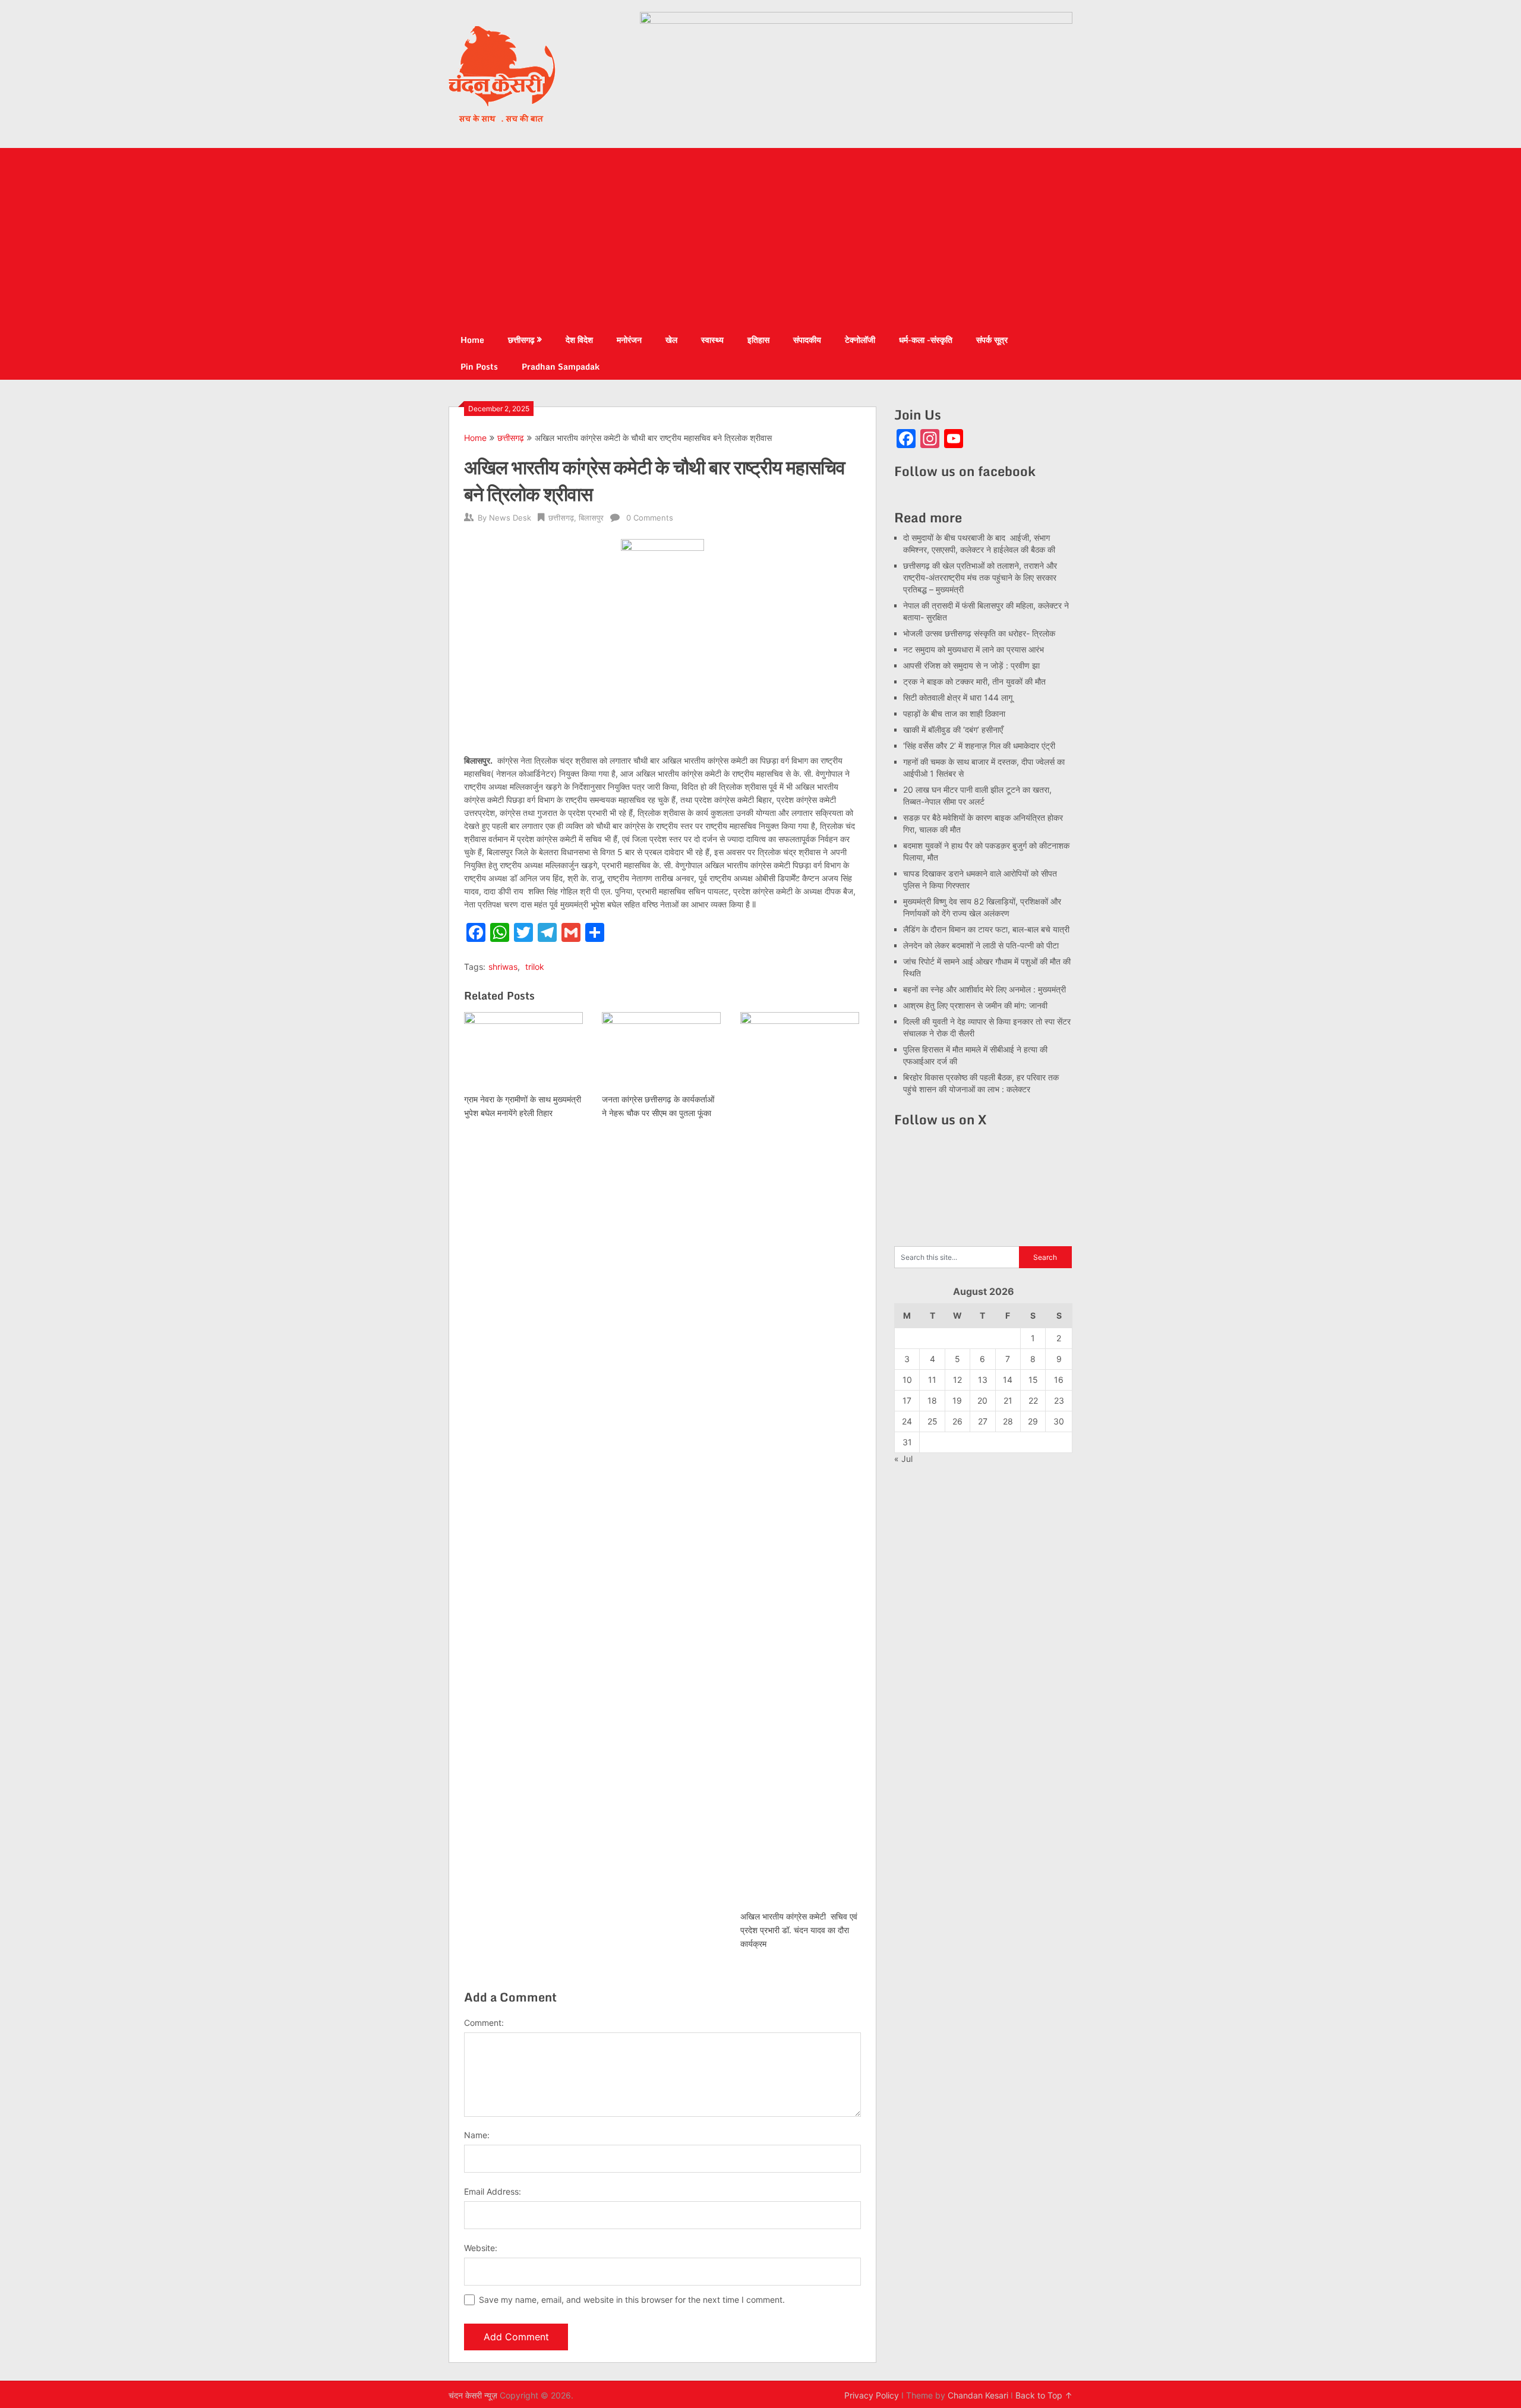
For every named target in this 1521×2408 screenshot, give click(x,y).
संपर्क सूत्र (992, 340)
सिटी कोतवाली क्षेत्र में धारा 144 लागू (958, 697)
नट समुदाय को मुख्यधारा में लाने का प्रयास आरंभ (973, 649)
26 (957, 1421)
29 (1033, 1421)
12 (957, 1380)
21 (1008, 1400)
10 (907, 1380)
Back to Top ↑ (1044, 2395)
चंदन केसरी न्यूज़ (473, 2395)
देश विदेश (579, 340)
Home (472, 340)
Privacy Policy (872, 2395)
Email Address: (493, 2191)
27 (983, 1421)
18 (932, 1400)
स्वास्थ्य (712, 340)
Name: (477, 2135)
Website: (481, 2248)
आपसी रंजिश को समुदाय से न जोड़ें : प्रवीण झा (971, 665)
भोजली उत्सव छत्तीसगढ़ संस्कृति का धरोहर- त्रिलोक (979, 633)
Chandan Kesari (978, 2395)
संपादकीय (807, 340)
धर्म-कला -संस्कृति (926, 340)
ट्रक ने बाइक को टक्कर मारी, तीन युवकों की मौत (974, 681)
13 (983, 1380)
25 (933, 1421)
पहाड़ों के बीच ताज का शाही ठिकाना (954, 713)
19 (957, 1400)
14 (1008, 1380)
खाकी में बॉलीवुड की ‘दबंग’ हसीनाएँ (953, 729)
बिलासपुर (591, 518)
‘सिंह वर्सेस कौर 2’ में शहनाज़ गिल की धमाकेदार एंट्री (979, 746)
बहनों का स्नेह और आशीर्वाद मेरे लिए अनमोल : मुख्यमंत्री (986, 989)
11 (932, 1380)
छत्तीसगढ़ (521, 340)
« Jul (903, 1459)
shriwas (503, 967)
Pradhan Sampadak (561, 366)
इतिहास (758, 340)
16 (1059, 1380)
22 (1033, 1400)
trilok (535, 967)
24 (907, 1421)
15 (1033, 1380)
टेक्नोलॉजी (860, 340)
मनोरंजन (629, 340)
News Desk (510, 518)
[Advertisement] (760, 237)
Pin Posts (479, 366)
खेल (671, 340)
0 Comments (650, 518)
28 (1008, 1421)
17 (907, 1400)
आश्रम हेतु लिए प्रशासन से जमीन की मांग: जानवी (975, 1005)
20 (982, 1400)
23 (1059, 1400)
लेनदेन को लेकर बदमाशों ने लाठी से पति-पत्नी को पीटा (981, 945)
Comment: (484, 2023)
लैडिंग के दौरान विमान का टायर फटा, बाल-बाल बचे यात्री (986, 929)
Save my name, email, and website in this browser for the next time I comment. (632, 2300)
